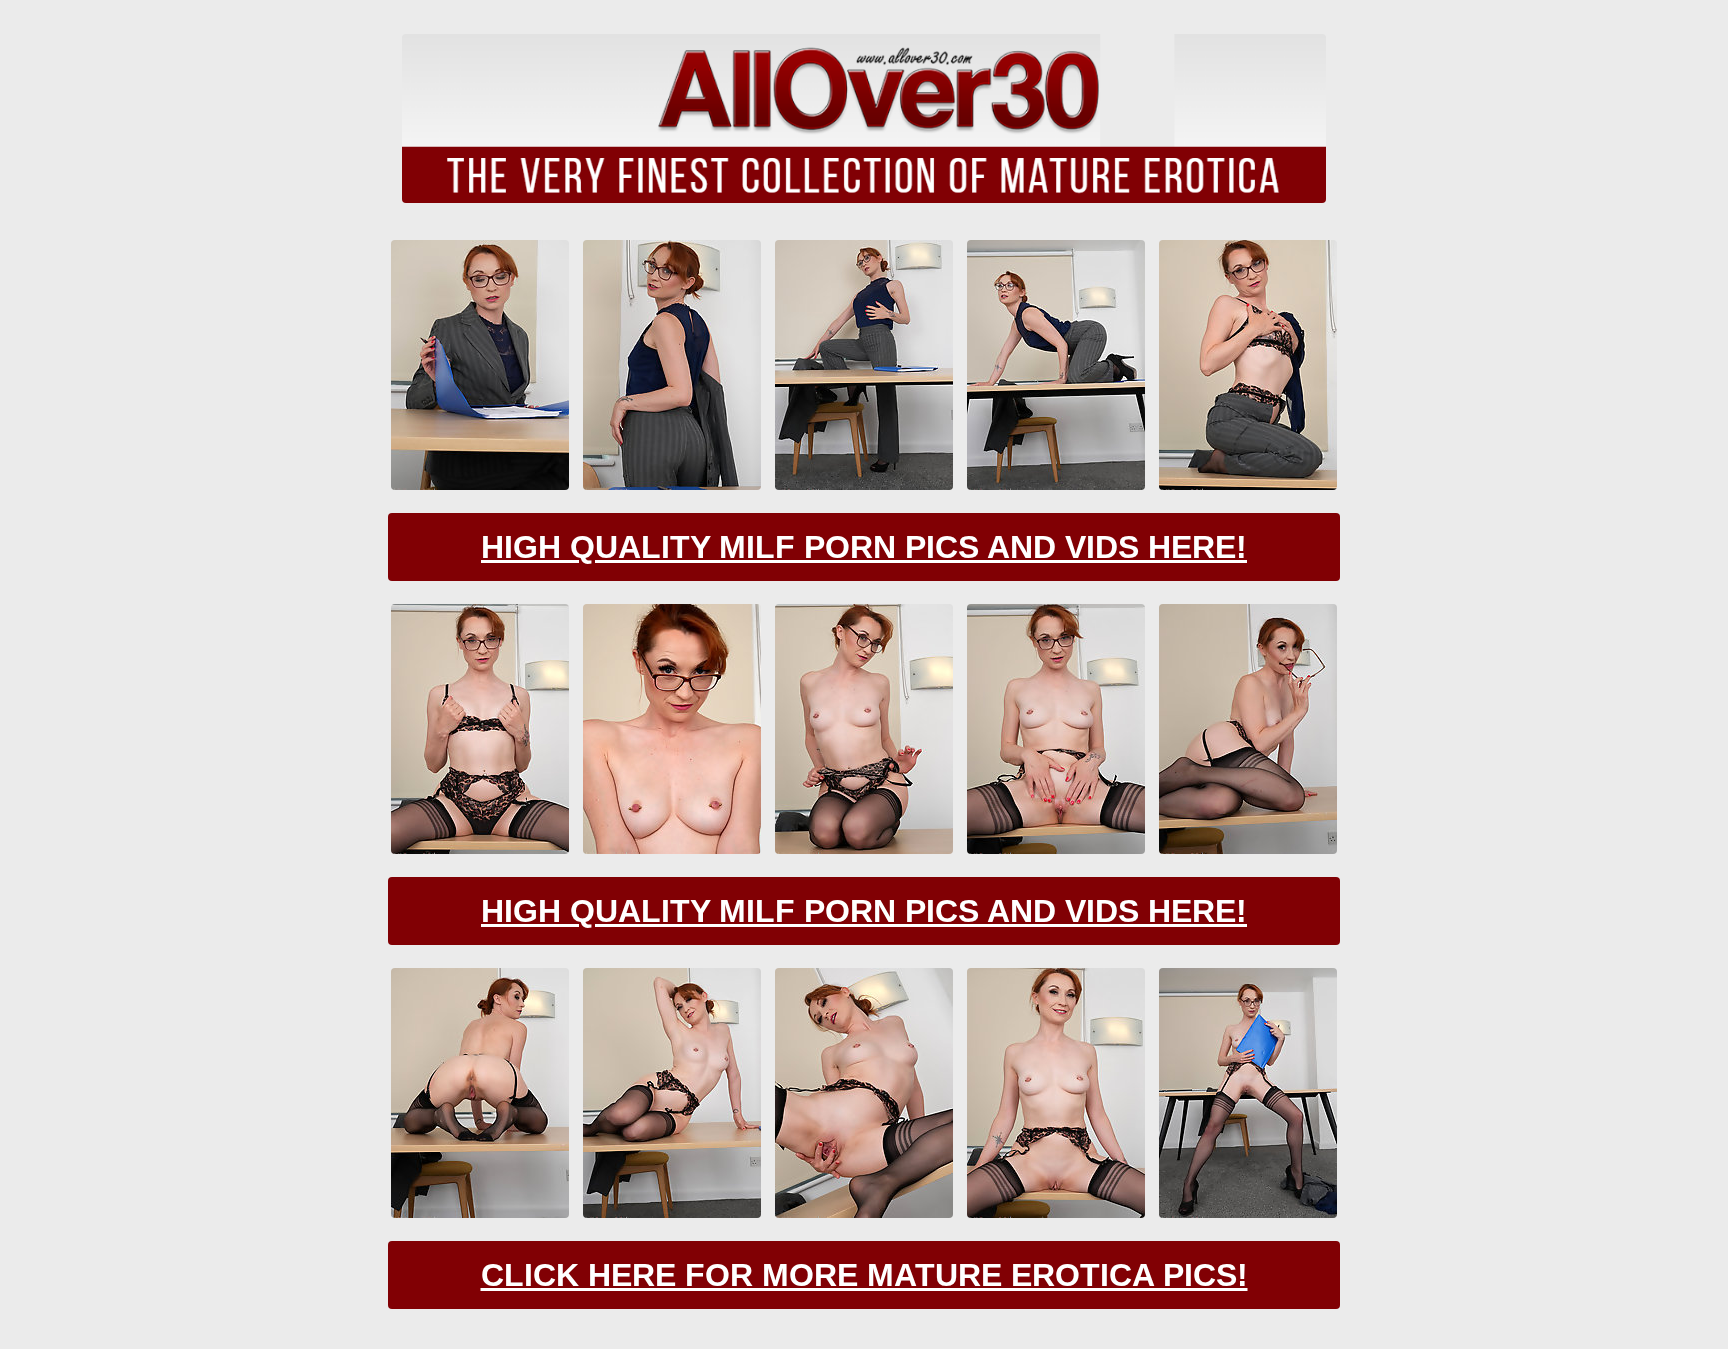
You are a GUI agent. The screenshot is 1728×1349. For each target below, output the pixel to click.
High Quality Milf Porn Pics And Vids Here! (864, 547)
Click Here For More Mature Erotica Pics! (864, 1275)
